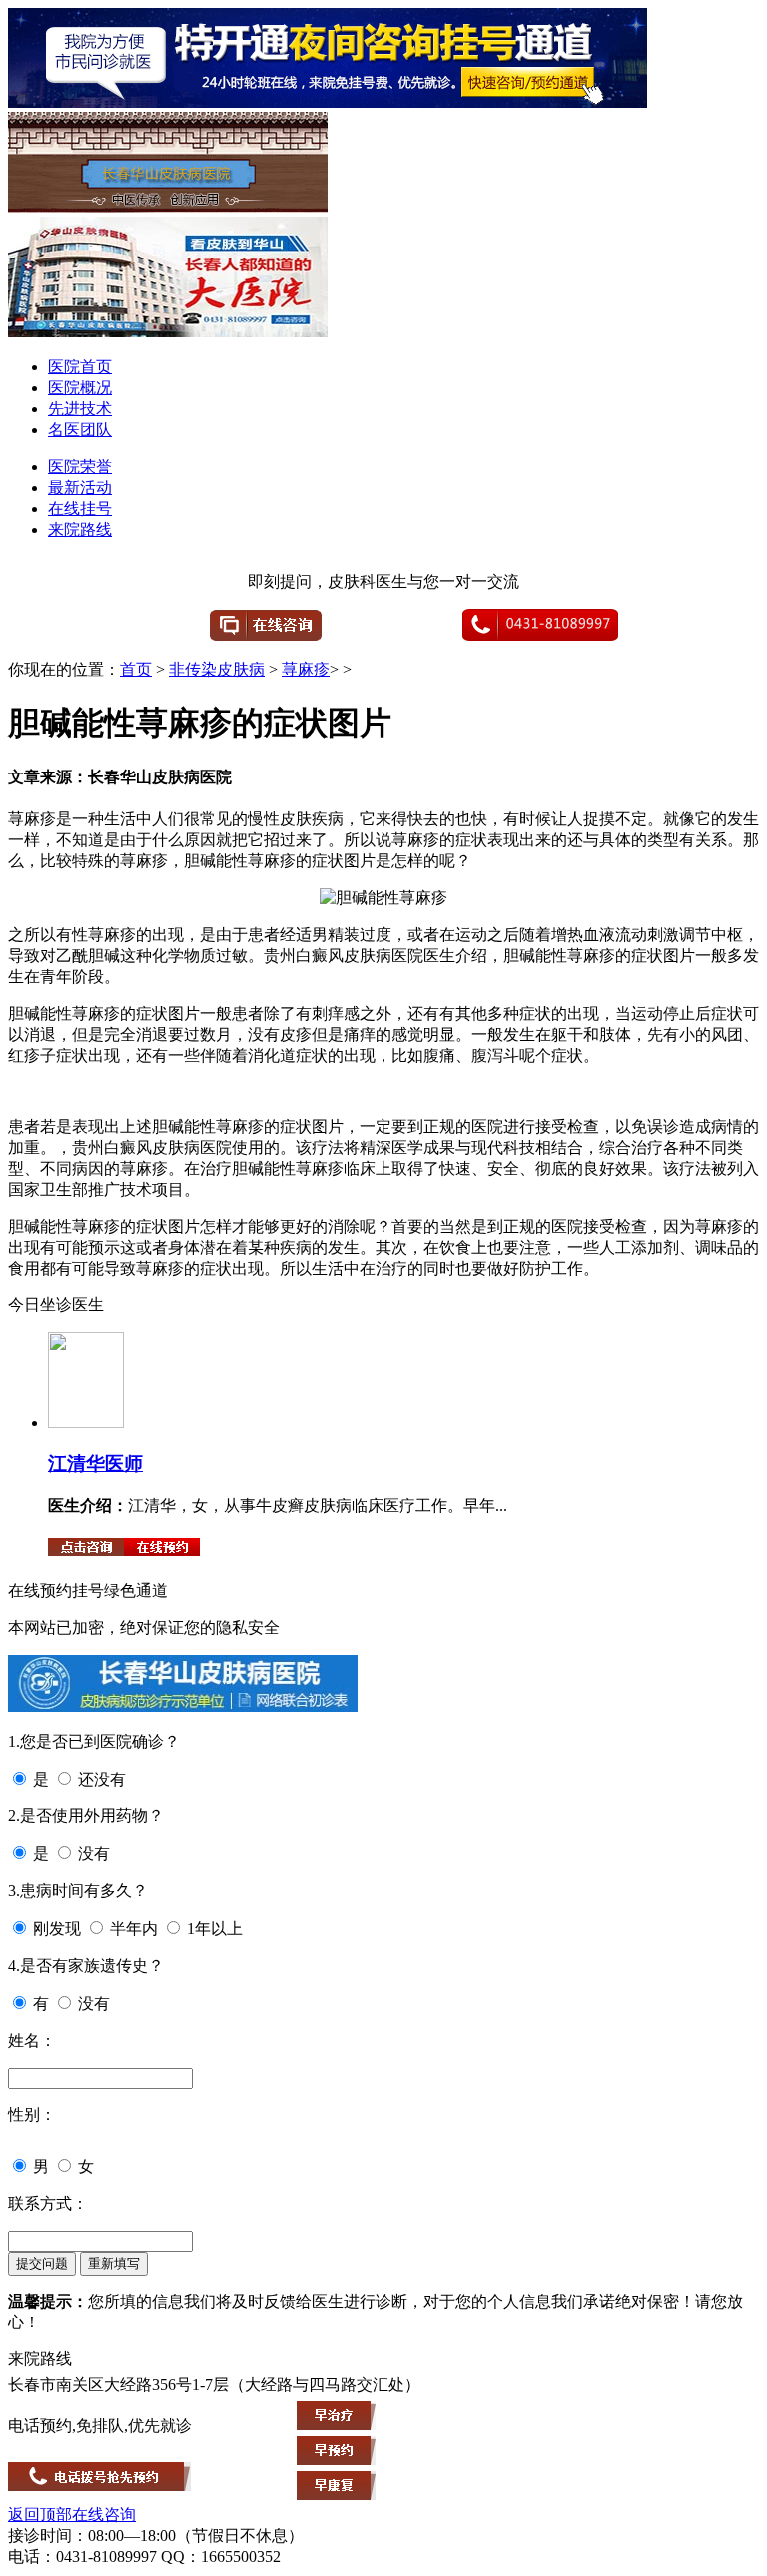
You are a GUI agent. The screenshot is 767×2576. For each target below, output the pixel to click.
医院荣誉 (80, 467)
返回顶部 (40, 2515)
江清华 (76, 1464)
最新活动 (80, 488)
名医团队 (80, 430)
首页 (136, 669)
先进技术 (80, 409)
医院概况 (80, 388)
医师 (124, 1464)
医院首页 (80, 367)
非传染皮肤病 (217, 669)
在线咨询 (104, 2515)
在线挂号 (80, 509)
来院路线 (80, 529)
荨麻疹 (306, 669)
